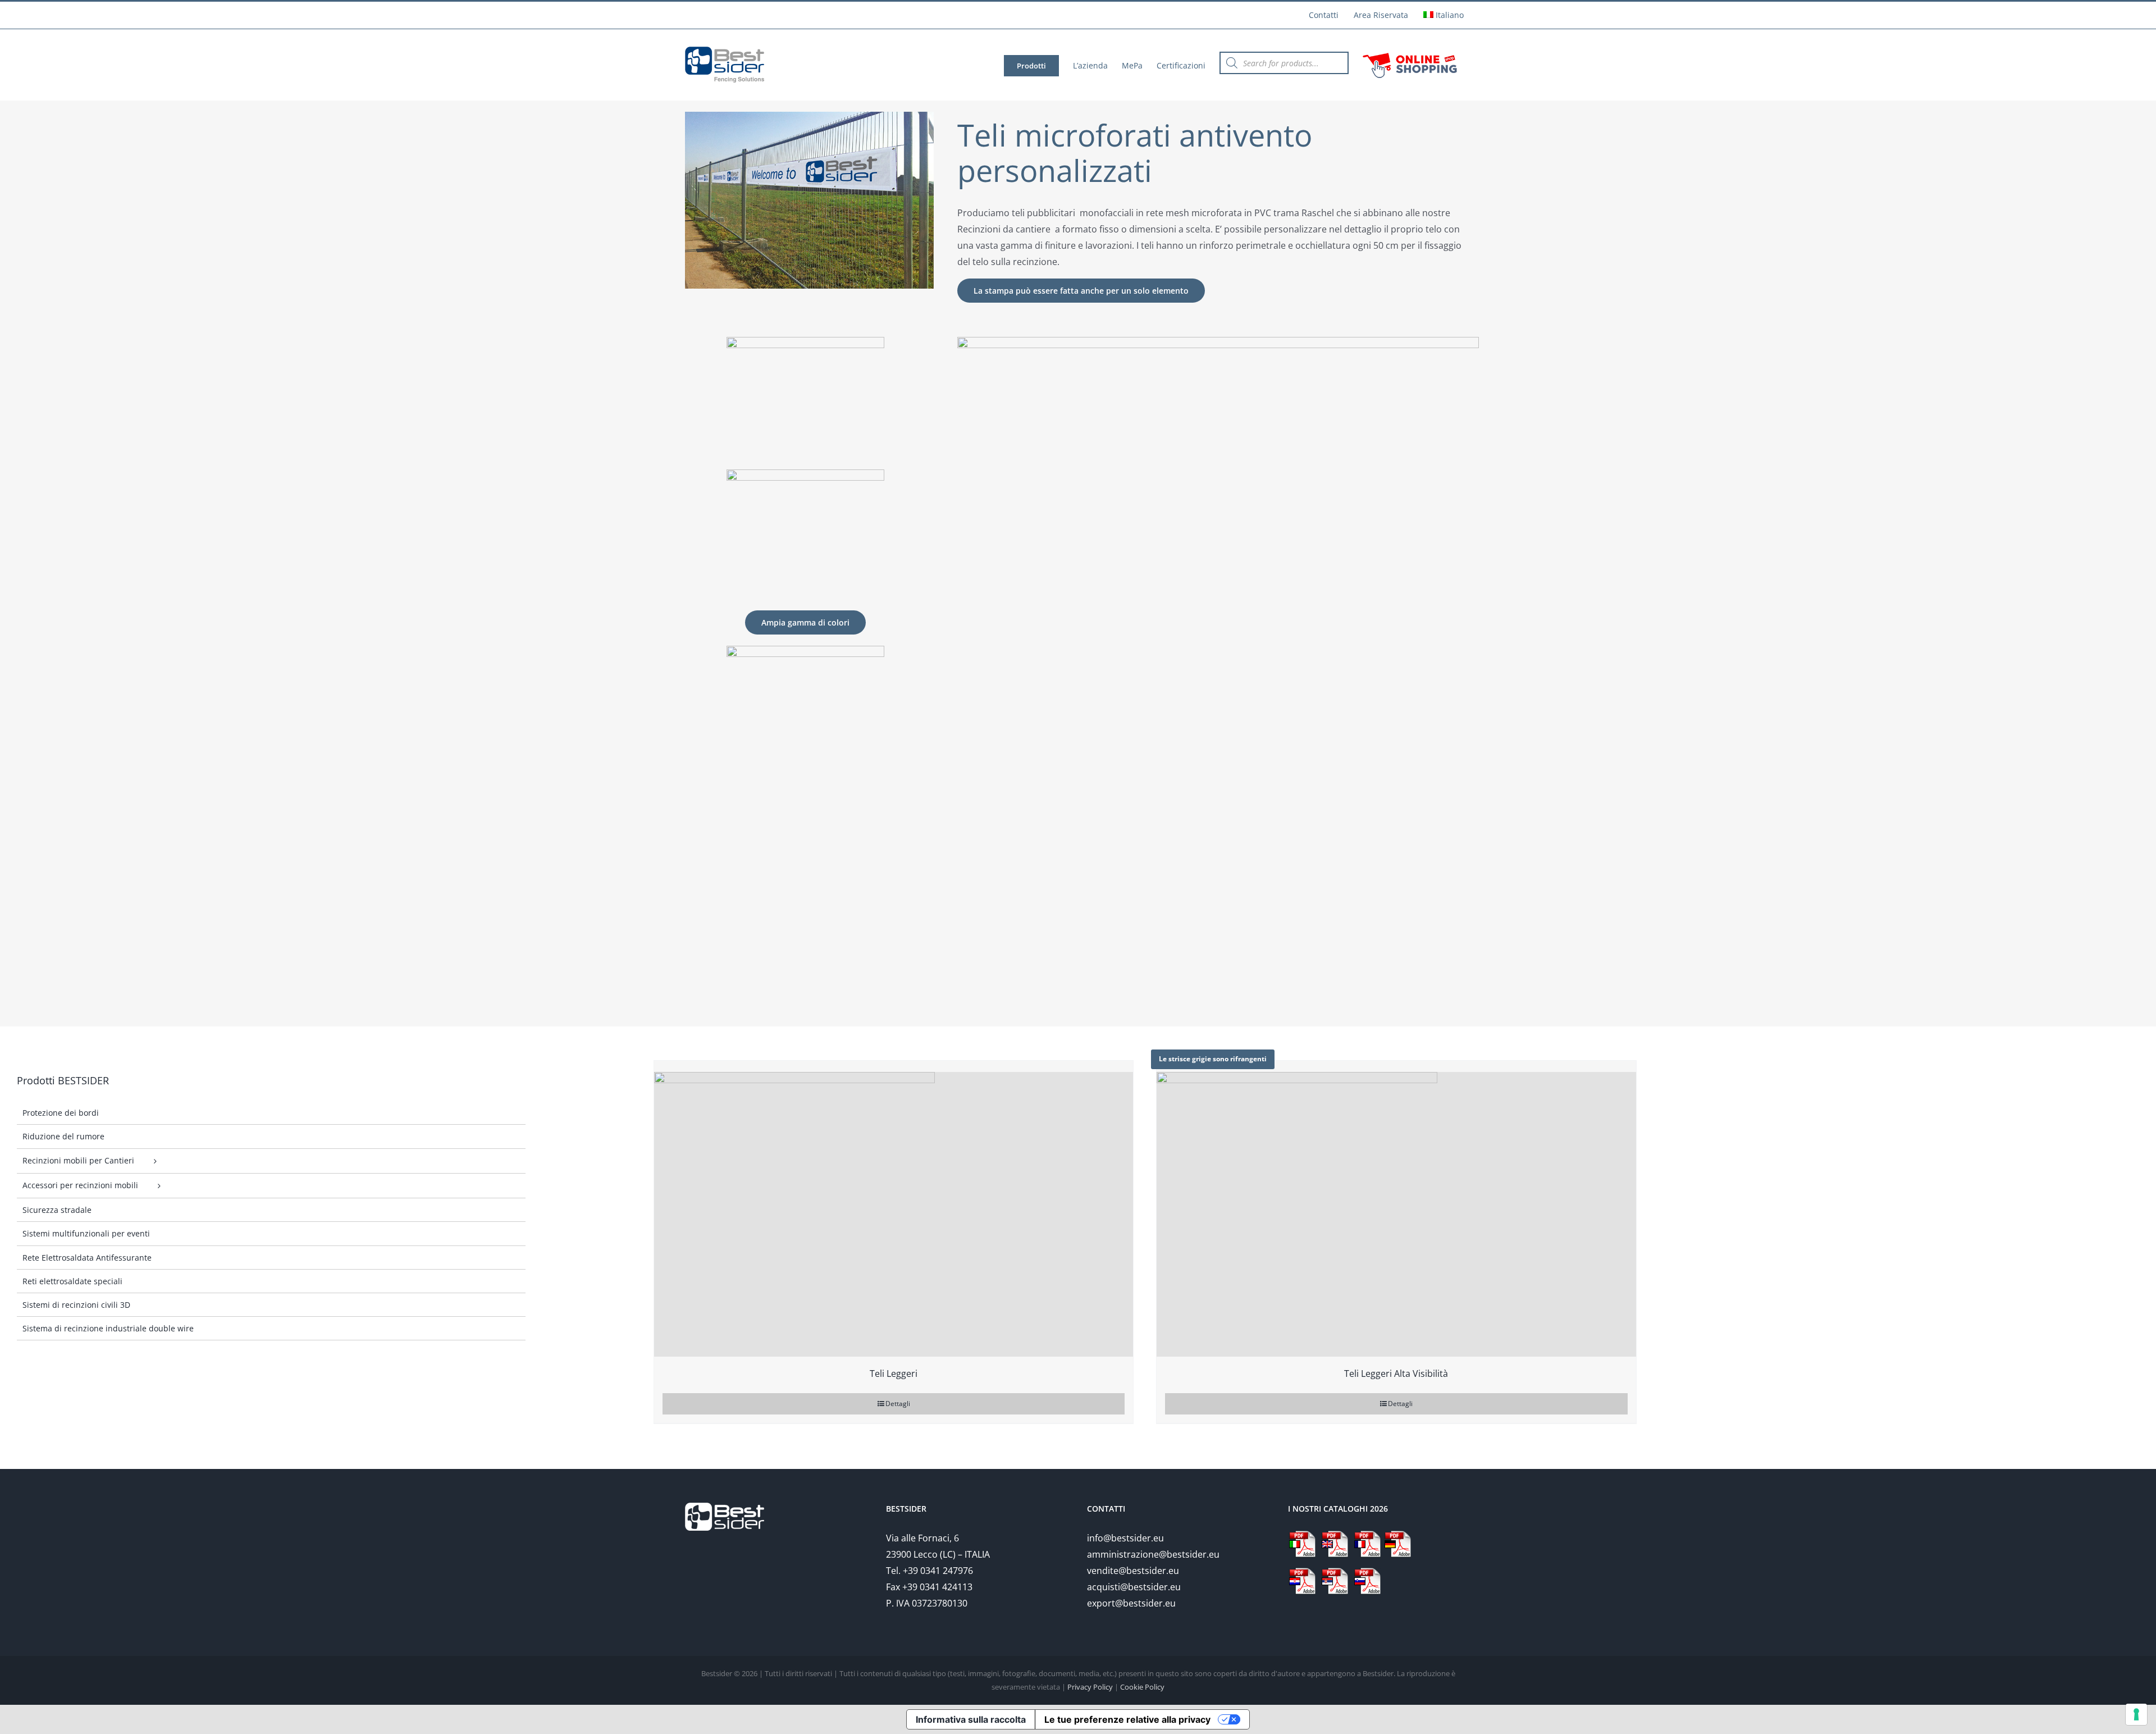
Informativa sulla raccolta (971, 1719)
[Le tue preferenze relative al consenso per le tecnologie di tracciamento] (2136, 1714)
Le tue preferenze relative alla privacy (1127, 1719)
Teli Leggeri (894, 1373)
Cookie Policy (1142, 1687)
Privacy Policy (1090, 1687)
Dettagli (898, 1404)
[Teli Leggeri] (894, 1209)
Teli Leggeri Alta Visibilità (1396, 1373)
